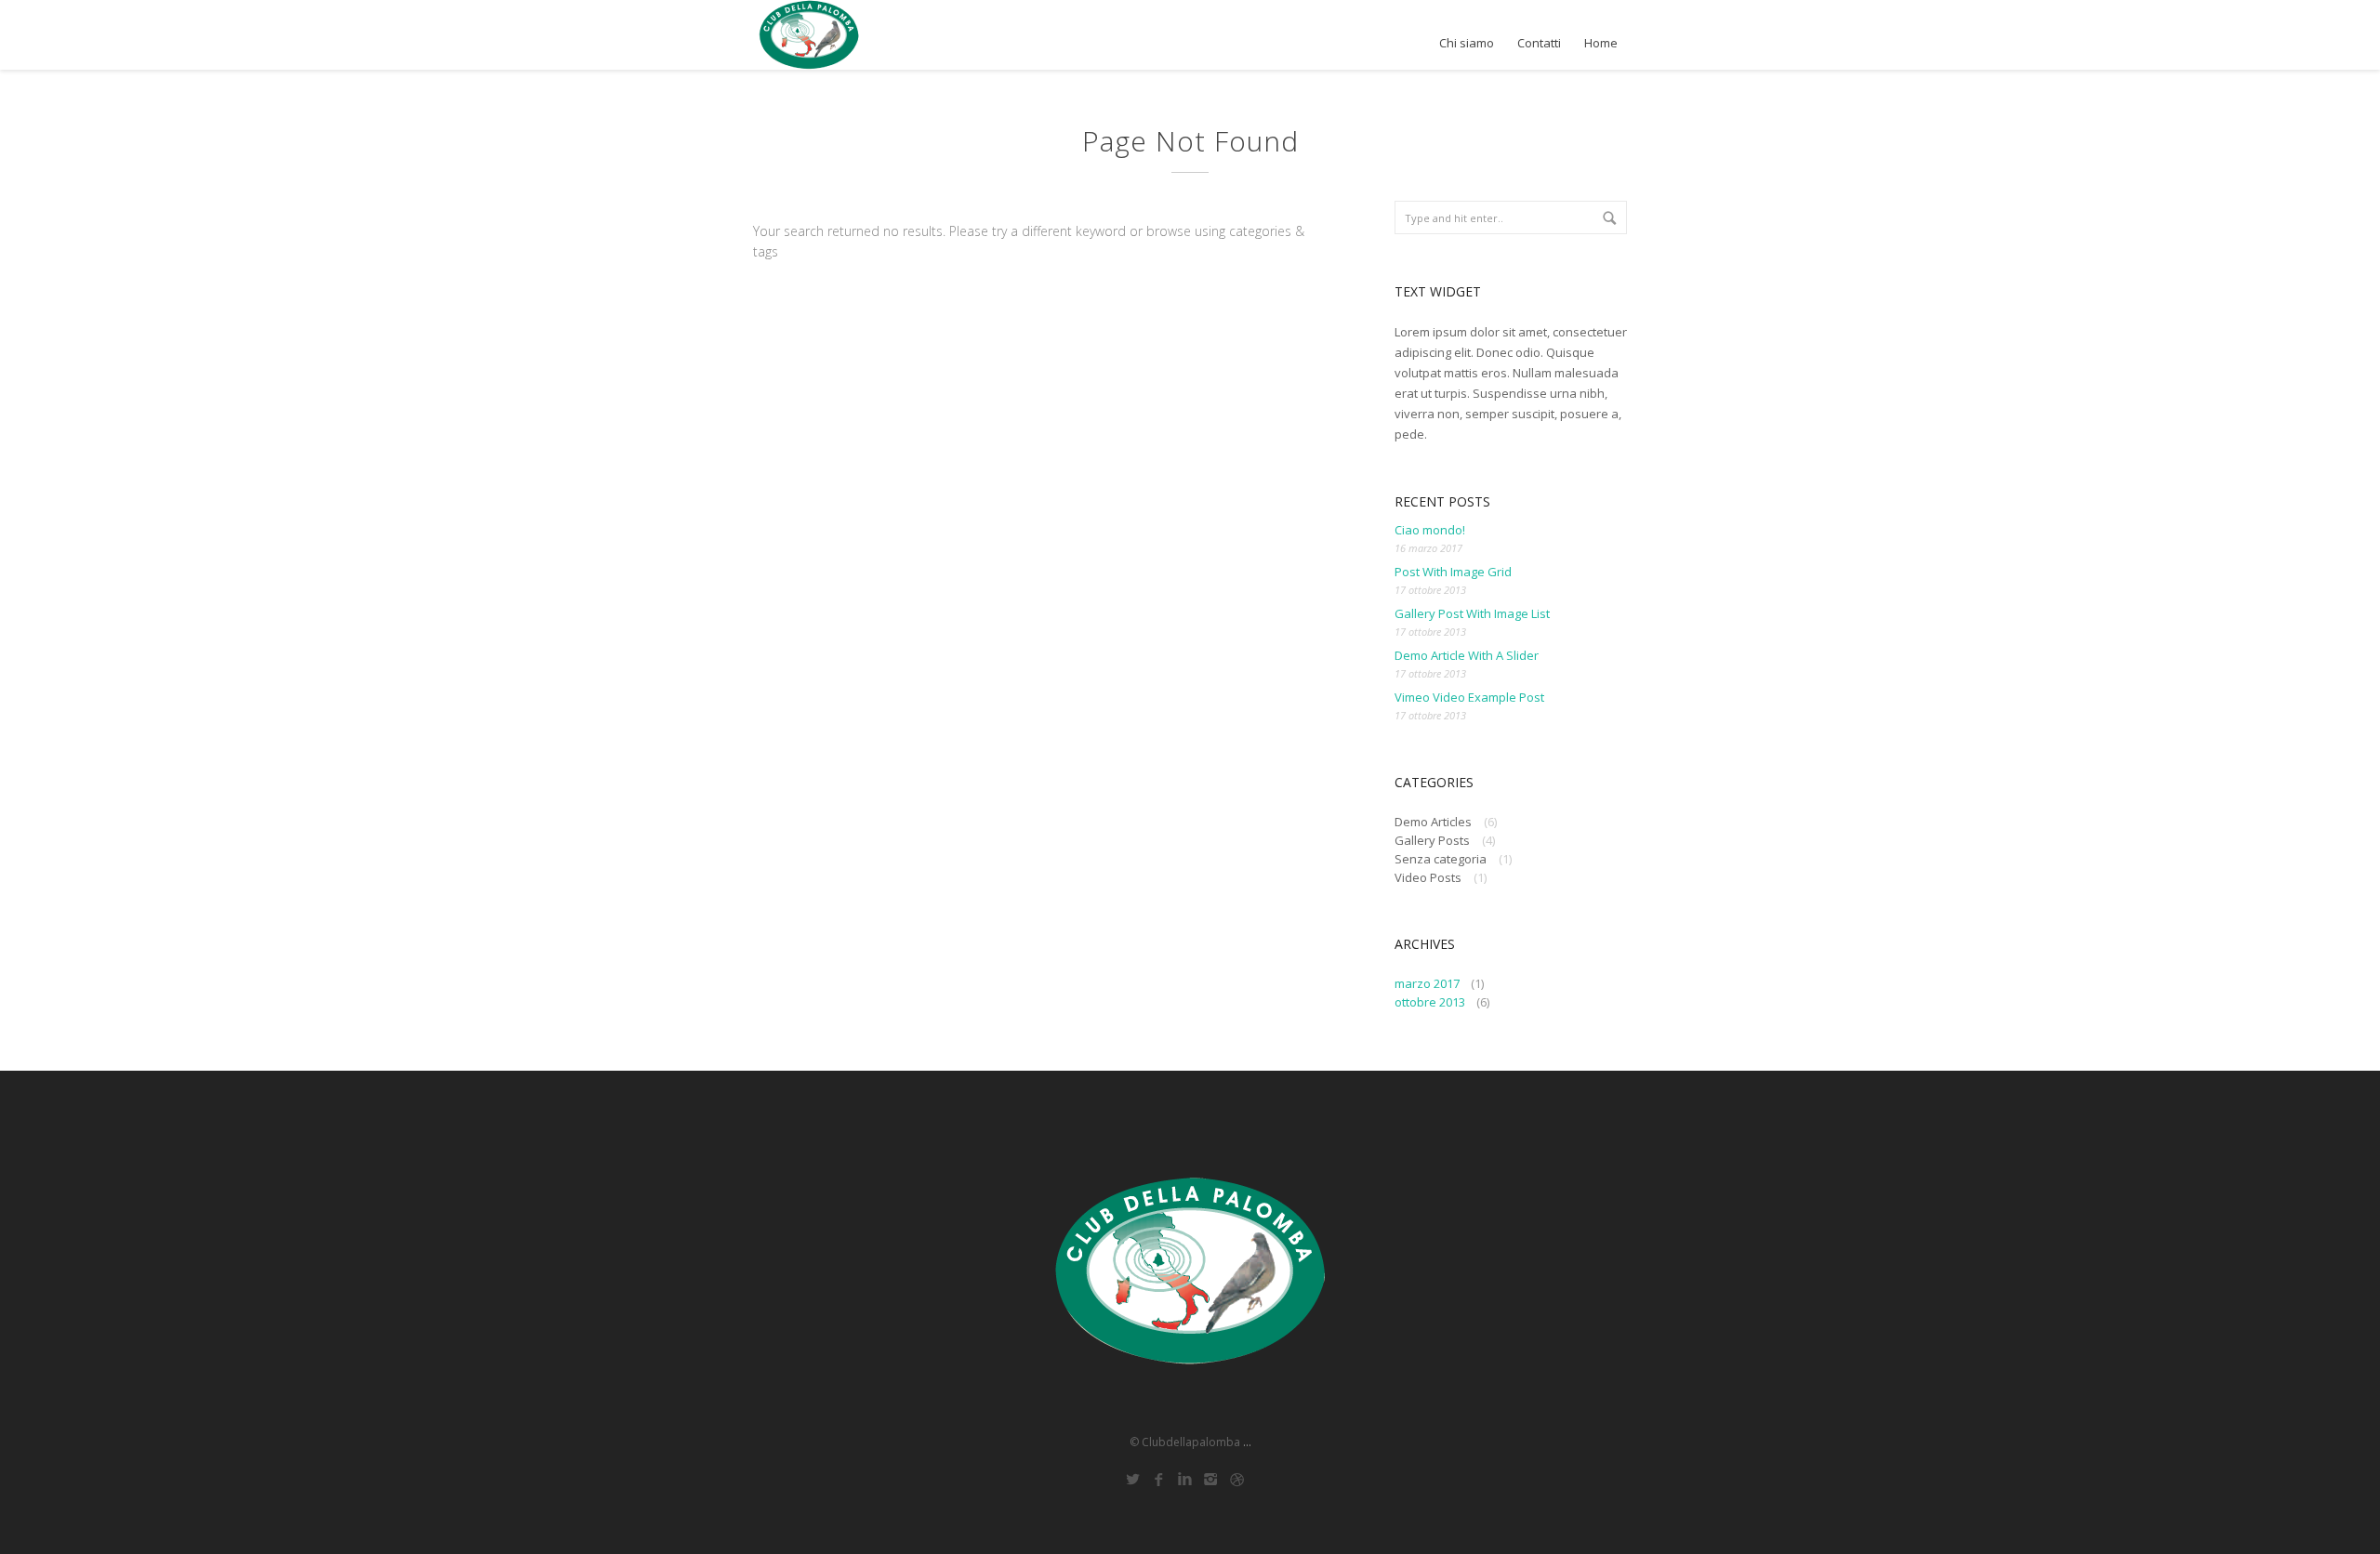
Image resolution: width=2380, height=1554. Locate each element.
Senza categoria (1441, 859)
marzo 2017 (1427, 983)
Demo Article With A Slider (1467, 655)
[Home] (809, 35)
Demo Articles (1433, 822)
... (1247, 1442)
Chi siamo (1467, 43)
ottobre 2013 (1430, 1002)
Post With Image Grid (1453, 572)
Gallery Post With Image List (1472, 613)
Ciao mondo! (1430, 530)
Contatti (1539, 43)
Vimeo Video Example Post (1469, 697)
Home (1601, 43)
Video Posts (1428, 877)
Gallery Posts (1432, 840)
